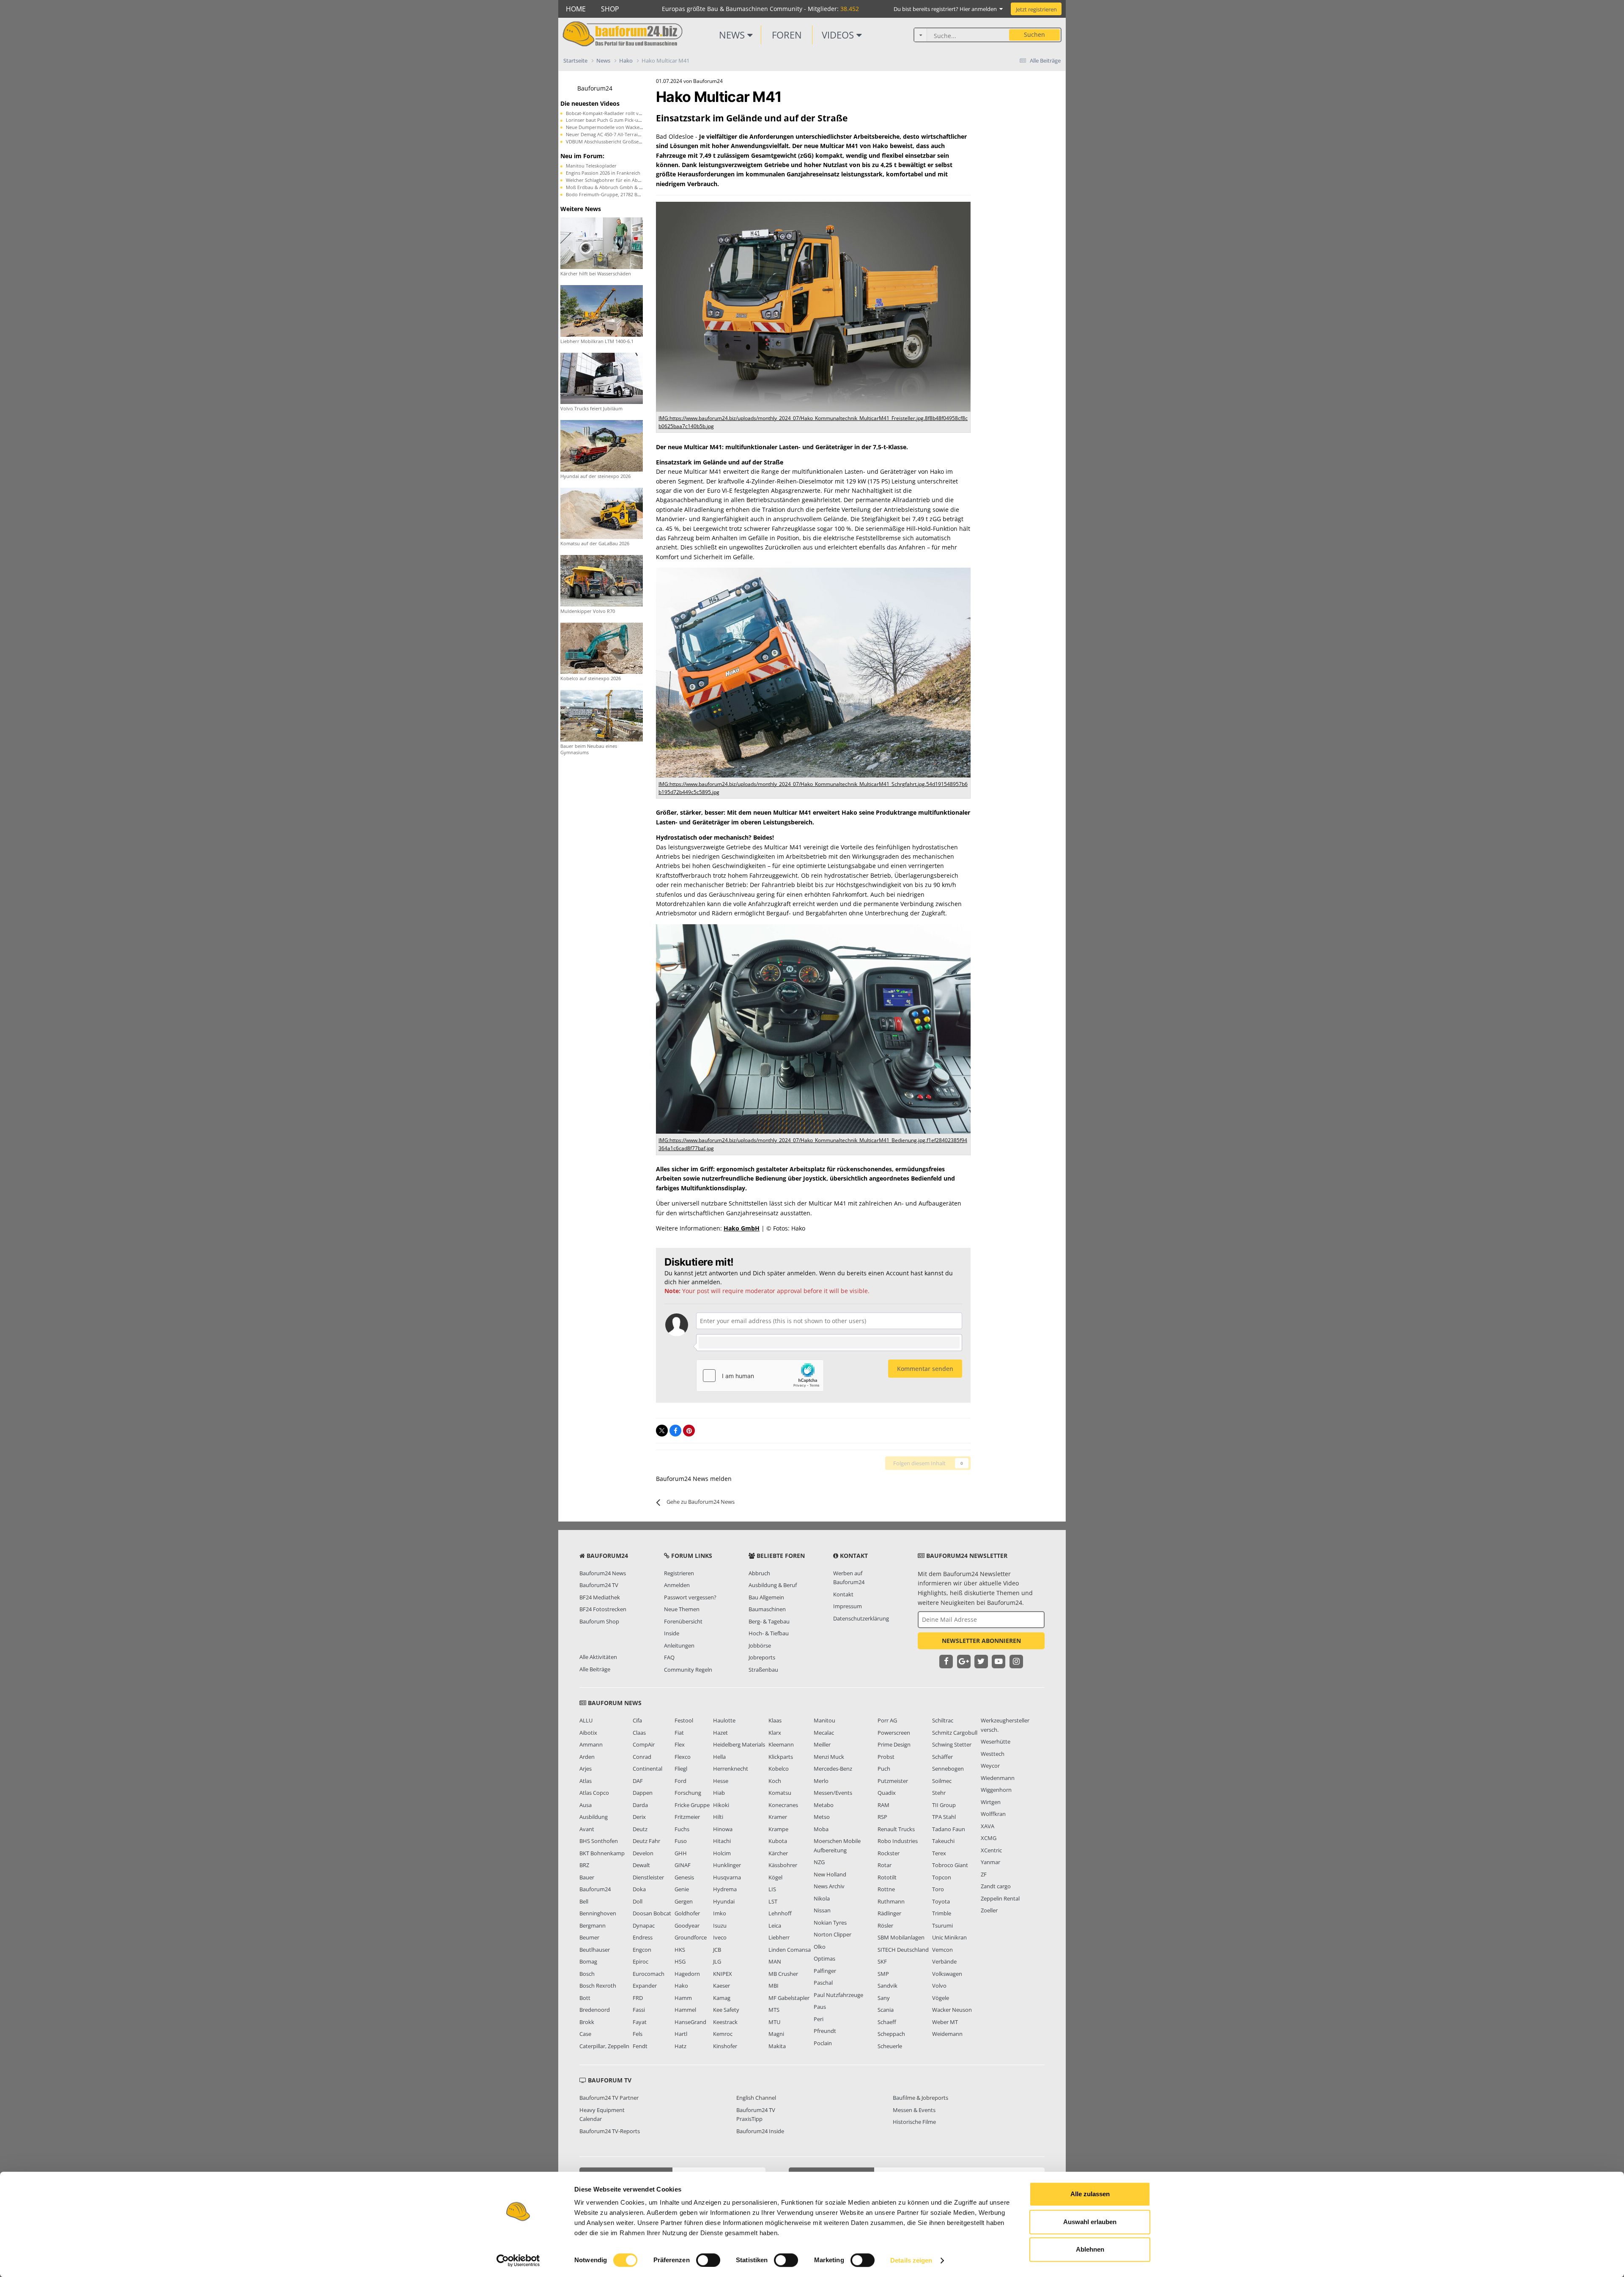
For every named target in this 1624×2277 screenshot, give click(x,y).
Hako (681, 1986)
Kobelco (779, 1769)
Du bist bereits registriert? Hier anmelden (946, 9)
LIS (772, 1889)
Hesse (721, 1781)
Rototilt (887, 1877)
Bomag (588, 1961)
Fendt (640, 2046)
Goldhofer (687, 1913)
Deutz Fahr (646, 1841)
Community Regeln (688, 1670)
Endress (643, 1937)
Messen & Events (914, 2110)
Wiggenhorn (996, 1790)
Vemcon (942, 1950)
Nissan (822, 1910)
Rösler (885, 1925)
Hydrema (725, 1889)
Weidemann (947, 2034)
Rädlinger (889, 1913)
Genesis (684, 1877)
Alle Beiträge (595, 1669)
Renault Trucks (896, 1829)
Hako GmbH (742, 1228)
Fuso (681, 1841)
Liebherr (779, 1937)
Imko (720, 1913)
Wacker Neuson (952, 2010)
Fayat (640, 2022)
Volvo (939, 1986)
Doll (638, 1901)
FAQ (669, 1657)
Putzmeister (893, 1781)
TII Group (944, 1805)
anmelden (706, 1282)
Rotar (885, 1865)
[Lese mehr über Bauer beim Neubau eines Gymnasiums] (602, 715)
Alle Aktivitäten (598, 1657)
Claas (639, 1733)
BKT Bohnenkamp (602, 1853)
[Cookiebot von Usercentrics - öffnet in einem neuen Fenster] (518, 2261)
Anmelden (677, 1585)
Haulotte (724, 1720)
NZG (819, 1862)
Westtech (993, 1754)
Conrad (642, 1757)
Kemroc (723, 2034)
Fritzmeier (687, 1817)
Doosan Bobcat (652, 1913)
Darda (640, 1805)
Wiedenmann (998, 1778)
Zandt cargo (996, 1886)
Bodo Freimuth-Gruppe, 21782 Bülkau (608, 194)
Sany (884, 1998)
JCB (717, 1950)
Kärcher (778, 1853)
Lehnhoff (780, 1913)
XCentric (991, 1850)
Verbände (944, 1961)
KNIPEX (723, 1974)
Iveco (720, 1937)
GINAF (683, 1865)
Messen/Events (833, 1793)
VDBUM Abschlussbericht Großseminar (609, 141)
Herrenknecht (731, 1769)
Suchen (1034, 34)
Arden (587, 1757)
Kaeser (721, 1986)
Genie (682, 1889)
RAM (883, 1805)
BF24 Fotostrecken (603, 1609)
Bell (584, 1901)
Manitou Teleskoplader (591, 166)
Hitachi (722, 1841)
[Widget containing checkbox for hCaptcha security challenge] (760, 1376)
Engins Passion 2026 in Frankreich (603, 173)
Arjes (586, 1769)
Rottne (886, 1889)
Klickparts (781, 1757)
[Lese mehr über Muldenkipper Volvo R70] (602, 580)
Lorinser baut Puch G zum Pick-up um (608, 120)
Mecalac (824, 1733)
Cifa (637, 1720)
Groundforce (691, 1937)
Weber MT (945, 2022)
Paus (820, 2007)
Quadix (887, 1793)
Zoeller (989, 1910)
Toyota (941, 1901)
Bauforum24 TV (599, 1585)
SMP (883, 1974)
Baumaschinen (767, 1609)
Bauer (587, 1877)
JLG (717, 1961)
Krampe (778, 1829)
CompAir (644, 1744)
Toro (938, 1889)
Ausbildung (594, 1817)
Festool (684, 1720)
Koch (775, 1781)
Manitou (824, 1720)
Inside (672, 1633)
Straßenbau (763, 1670)
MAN (775, 1961)
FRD (638, 1998)
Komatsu (780, 1793)
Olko (820, 1947)
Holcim (722, 1853)
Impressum (848, 1606)
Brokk (587, 2022)
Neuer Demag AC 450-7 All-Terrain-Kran (609, 134)
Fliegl (681, 1769)
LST (773, 1901)
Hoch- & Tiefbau (769, 1633)
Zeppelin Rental (1000, 1898)
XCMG (989, 1838)
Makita (777, 2046)
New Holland (830, 1874)
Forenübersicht (683, 1621)
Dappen (643, 1793)
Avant (587, 1829)
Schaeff (887, 2022)
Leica (775, 1925)
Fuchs (682, 1829)
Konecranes (783, 1805)
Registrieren (679, 1573)
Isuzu (720, 1925)
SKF (882, 1961)
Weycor (990, 1766)
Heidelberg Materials (739, 1744)
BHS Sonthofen (599, 1841)
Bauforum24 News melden (694, 1479)
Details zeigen (911, 2260)
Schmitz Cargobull (955, 1733)
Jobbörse (760, 1645)
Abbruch (759, 1573)
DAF (638, 1781)
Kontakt (843, 1594)
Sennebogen (948, 1769)
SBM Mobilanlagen (901, 1937)
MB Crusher (783, 1974)
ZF (984, 1874)
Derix (639, 1817)
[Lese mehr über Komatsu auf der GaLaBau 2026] (602, 512)
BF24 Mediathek (600, 1597)
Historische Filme (914, 2122)
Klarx (775, 1733)
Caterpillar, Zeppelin (604, 2046)
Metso (822, 1817)
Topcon (942, 1877)
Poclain (823, 2043)
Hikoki (721, 1805)
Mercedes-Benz (833, 1769)
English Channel (756, 2098)
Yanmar (990, 1862)
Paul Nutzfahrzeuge (838, 1995)
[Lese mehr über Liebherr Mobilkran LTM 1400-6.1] (602, 310)
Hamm (683, 1998)
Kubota (778, 1841)
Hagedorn (687, 1974)
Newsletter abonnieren (981, 1641)
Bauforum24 (595, 88)
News (733, 35)
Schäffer (942, 1757)
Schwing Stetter (952, 1744)
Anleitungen (679, 1645)
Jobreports (762, 1657)
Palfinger (825, 1971)
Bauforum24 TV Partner (609, 2098)
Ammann (591, 1744)
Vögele (941, 1998)
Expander (645, 1986)
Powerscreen (894, 1733)
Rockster (889, 1853)
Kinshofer (725, 2046)
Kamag (722, 1998)
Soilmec (942, 1781)
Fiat (679, 1733)
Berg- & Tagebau (769, 1621)
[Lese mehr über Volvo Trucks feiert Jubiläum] (602, 378)
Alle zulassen (1090, 2194)
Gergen (684, 1901)
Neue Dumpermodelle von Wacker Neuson (613, 127)
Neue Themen (682, 1609)
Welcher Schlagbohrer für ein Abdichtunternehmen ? (624, 180)
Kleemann (781, 1744)
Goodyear (687, 1925)
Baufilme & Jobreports (920, 2098)
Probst (886, 1757)
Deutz (640, 1829)
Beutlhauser (595, 1950)
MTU (774, 2022)
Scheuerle (890, 2046)
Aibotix (588, 1733)
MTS (774, 2010)
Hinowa (723, 1829)
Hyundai (724, 1901)
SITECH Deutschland (903, 1950)
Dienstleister (648, 1877)
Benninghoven (598, 1913)
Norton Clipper (833, 1934)
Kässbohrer (783, 1865)
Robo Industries (898, 1841)
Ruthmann (891, 1901)
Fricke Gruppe (692, 1805)
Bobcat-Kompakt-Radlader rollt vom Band (612, 113)
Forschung (688, 1793)
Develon (643, 1853)
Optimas (824, 1958)
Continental (647, 1769)
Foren (787, 35)
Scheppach (891, 2034)
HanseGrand (690, 2022)
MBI (774, 1986)
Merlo (821, 1781)
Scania (886, 2010)
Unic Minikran (949, 1937)
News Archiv (829, 1886)
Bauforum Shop (599, 1621)
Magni (776, 2034)
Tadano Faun (949, 1829)
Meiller (822, 1744)
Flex (680, 1744)
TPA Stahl (944, 1817)
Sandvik (887, 1986)
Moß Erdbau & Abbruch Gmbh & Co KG (609, 187)
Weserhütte (996, 1741)
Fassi (639, 2010)
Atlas (586, 1781)
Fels (638, 2034)
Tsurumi (942, 1925)
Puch (884, 1769)
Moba (821, 1829)
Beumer (589, 1937)
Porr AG (887, 1720)
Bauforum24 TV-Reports (610, 2131)
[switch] (708, 2260)
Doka (639, 1889)
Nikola (822, 1898)
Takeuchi (943, 1841)
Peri (819, 2019)
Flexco (683, 1757)
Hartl (681, 2034)
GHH (681, 1853)
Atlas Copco (594, 1793)
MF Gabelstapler (789, 1998)
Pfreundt (825, 2031)
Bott (585, 1998)
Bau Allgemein (766, 1597)
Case (585, 2034)
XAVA (988, 1826)
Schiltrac (943, 1720)
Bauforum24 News (603, 1573)
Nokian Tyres (830, 1923)
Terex (939, 1853)
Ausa (586, 1805)
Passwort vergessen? (690, 1597)
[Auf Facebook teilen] (675, 1431)
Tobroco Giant (950, 1865)
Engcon (642, 1950)
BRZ (584, 1865)
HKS (680, 1950)
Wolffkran (993, 1814)
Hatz (680, 2046)
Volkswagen (947, 1974)
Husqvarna (727, 1877)
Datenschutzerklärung (861, 1618)
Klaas (775, 1720)
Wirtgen (991, 1802)
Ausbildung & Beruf (773, 1585)
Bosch (587, 1974)
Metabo (824, 1805)
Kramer (778, 1817)
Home (576, 9)
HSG (680, 1961)
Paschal (823, 1983)
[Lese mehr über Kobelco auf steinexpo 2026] (602, 647)
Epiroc (641, 1961)
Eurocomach (649, 1974)
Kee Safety (726, 2010)
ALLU (586, 1720)
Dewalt (641, 1865)
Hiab (719, 1793)
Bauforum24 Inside (760, 2131)
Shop (610, 9)
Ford (680, 1781)
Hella (719, 1757)
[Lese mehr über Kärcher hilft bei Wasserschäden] (602, 243)
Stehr (939, 1793)
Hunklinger (727, 1865)
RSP (882, 1817)
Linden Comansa (790, 1950)
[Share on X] (662, 1431)
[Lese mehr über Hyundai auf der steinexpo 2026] (602, 445)
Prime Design (894, 1744)
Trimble (942, 1913)
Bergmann (593, 1925)
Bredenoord (595, 2010)
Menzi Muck (829, 1757)
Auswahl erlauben (1090, 2222)
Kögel (775, 1877)
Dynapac (644, 1925)
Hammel (685, 2010)
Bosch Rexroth (598, 1986)
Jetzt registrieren (1036, 9)
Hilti (718, 1817)
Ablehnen (1090, 2249)
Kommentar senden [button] (925, 1369)
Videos (839, 35)
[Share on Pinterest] (689, 1431)
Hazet (720, 1733)
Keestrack (725, 2022)
